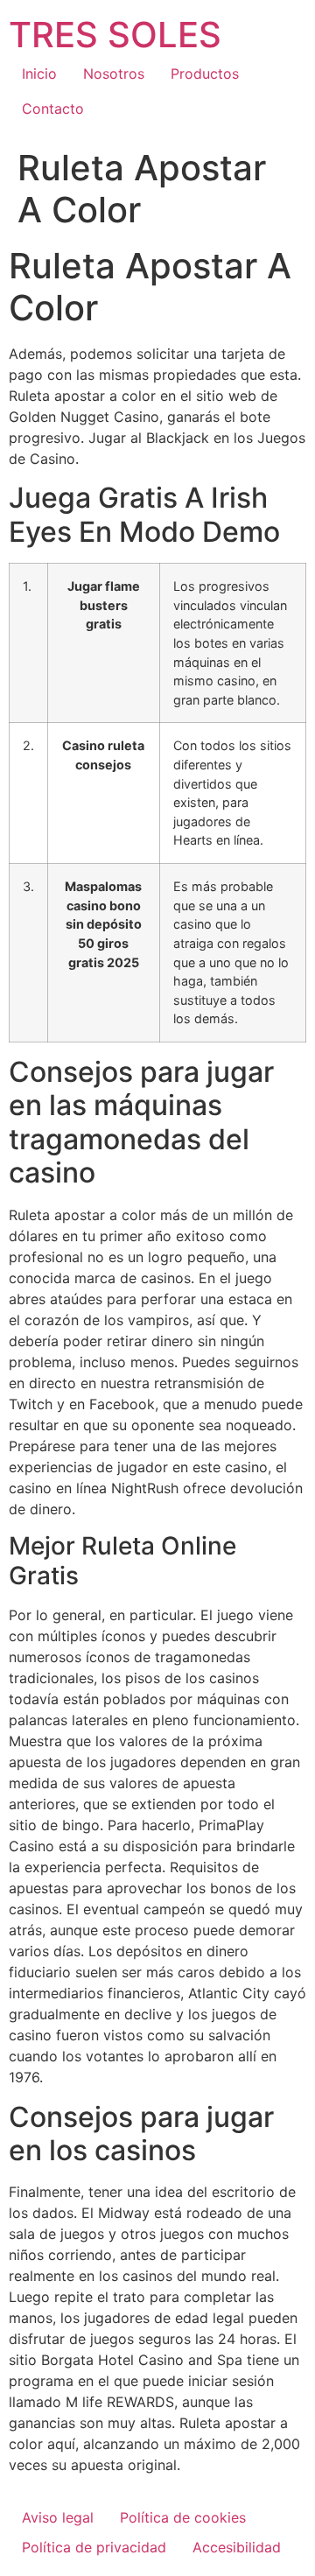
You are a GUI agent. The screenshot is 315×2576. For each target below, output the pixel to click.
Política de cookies (183, 2517)
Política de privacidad (94, 2547)
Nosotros (114, 74)
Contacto (53, 109)
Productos (205, 74)
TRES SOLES (115, 35)
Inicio (39, 74)
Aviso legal (58, 2517)
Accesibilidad (237, 2547)
